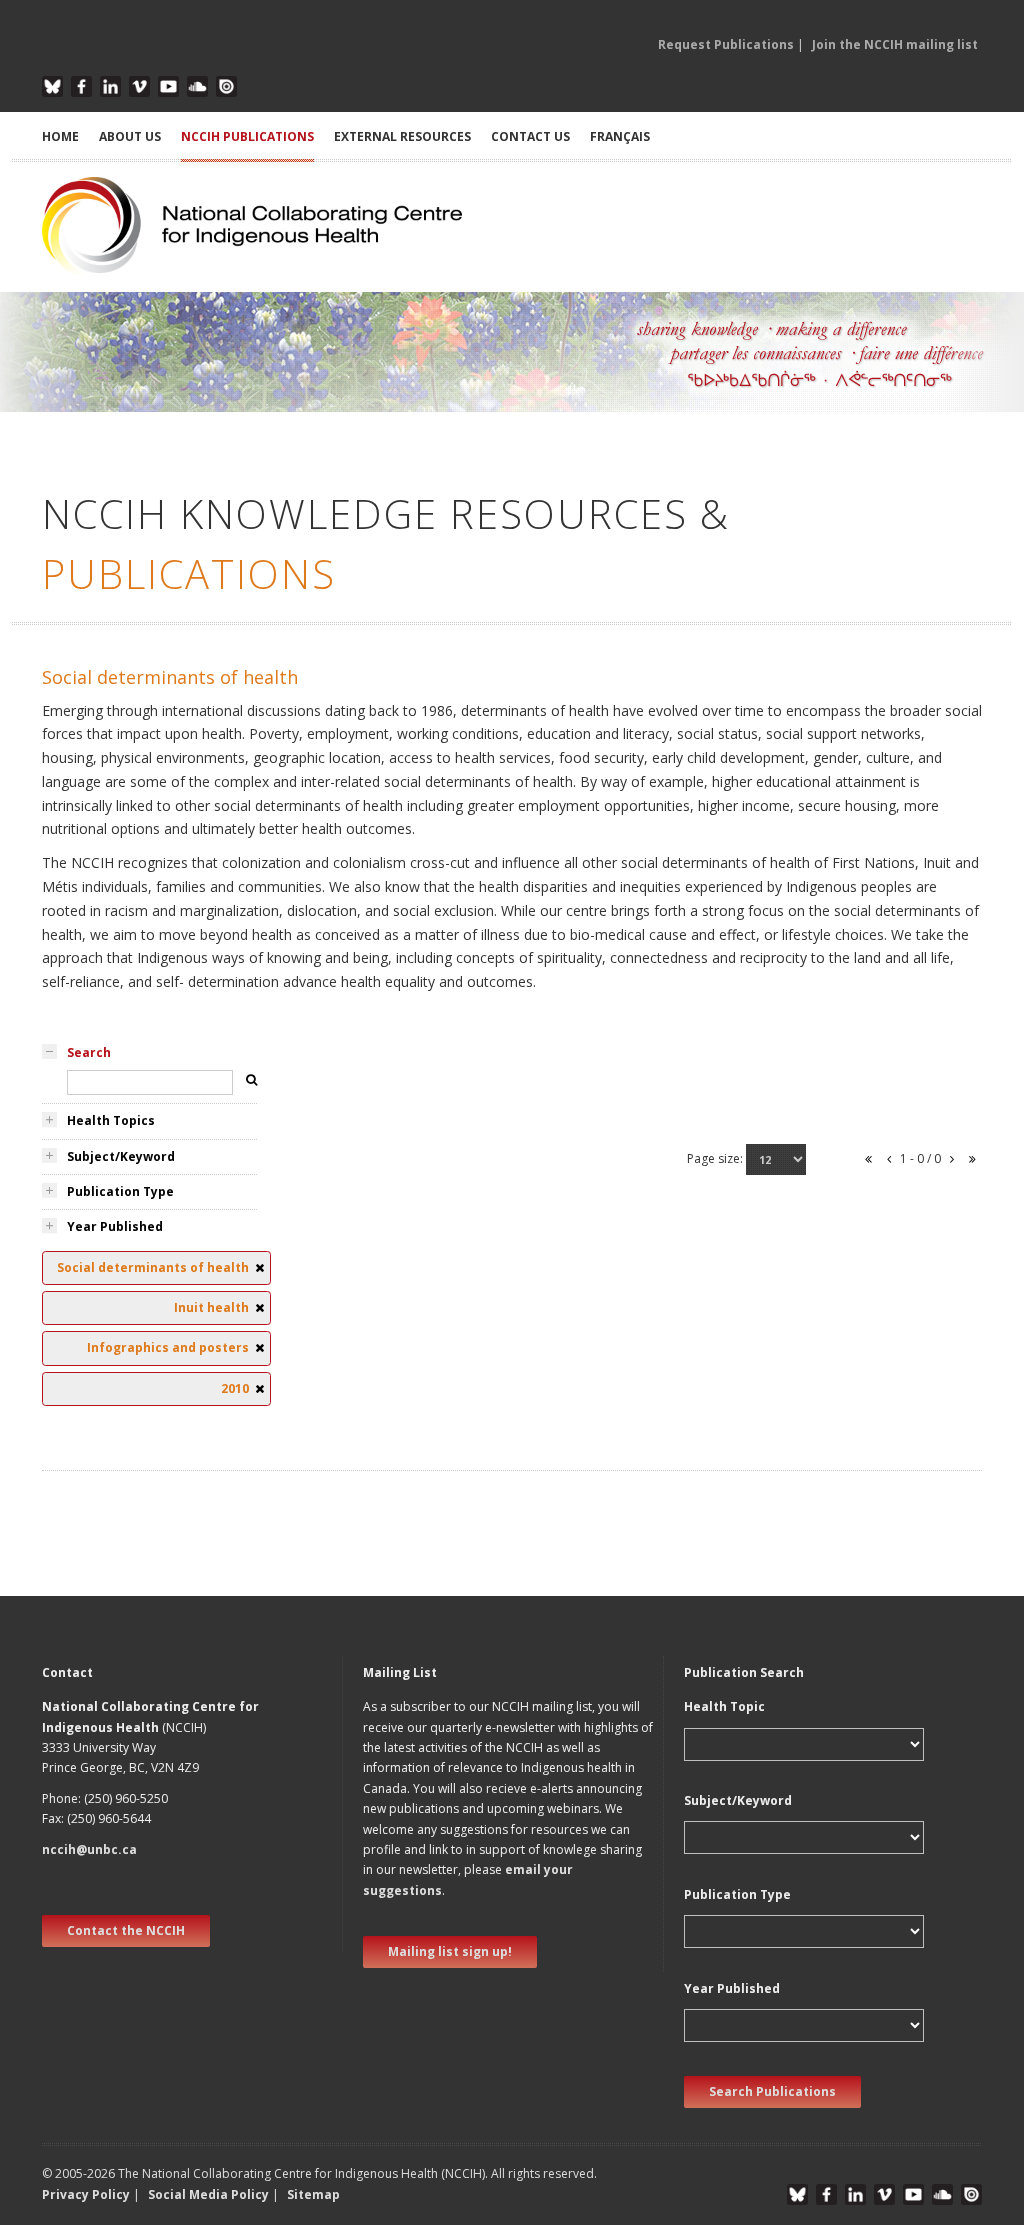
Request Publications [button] (726, 44)
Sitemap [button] (313, 2194)
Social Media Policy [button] (208, 2194)
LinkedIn (110, 86)
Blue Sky (52, 86)
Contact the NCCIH (126, 1930)
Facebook (81, 86)
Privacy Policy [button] (86, 2194)
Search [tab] (89, 1052)
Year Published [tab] (115, 1226)
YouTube (168, 86)
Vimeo (139, 86)
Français (620, 136)
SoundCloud (197, 86)
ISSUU (226, 86)
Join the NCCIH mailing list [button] (895, 44)
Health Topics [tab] (111, 1120)
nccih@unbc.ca (89, 1849)
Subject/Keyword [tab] (121, 1156)
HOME (60, 136)
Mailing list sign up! (450, 1951)
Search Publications (772, 2091)
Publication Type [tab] (120, 1191)
